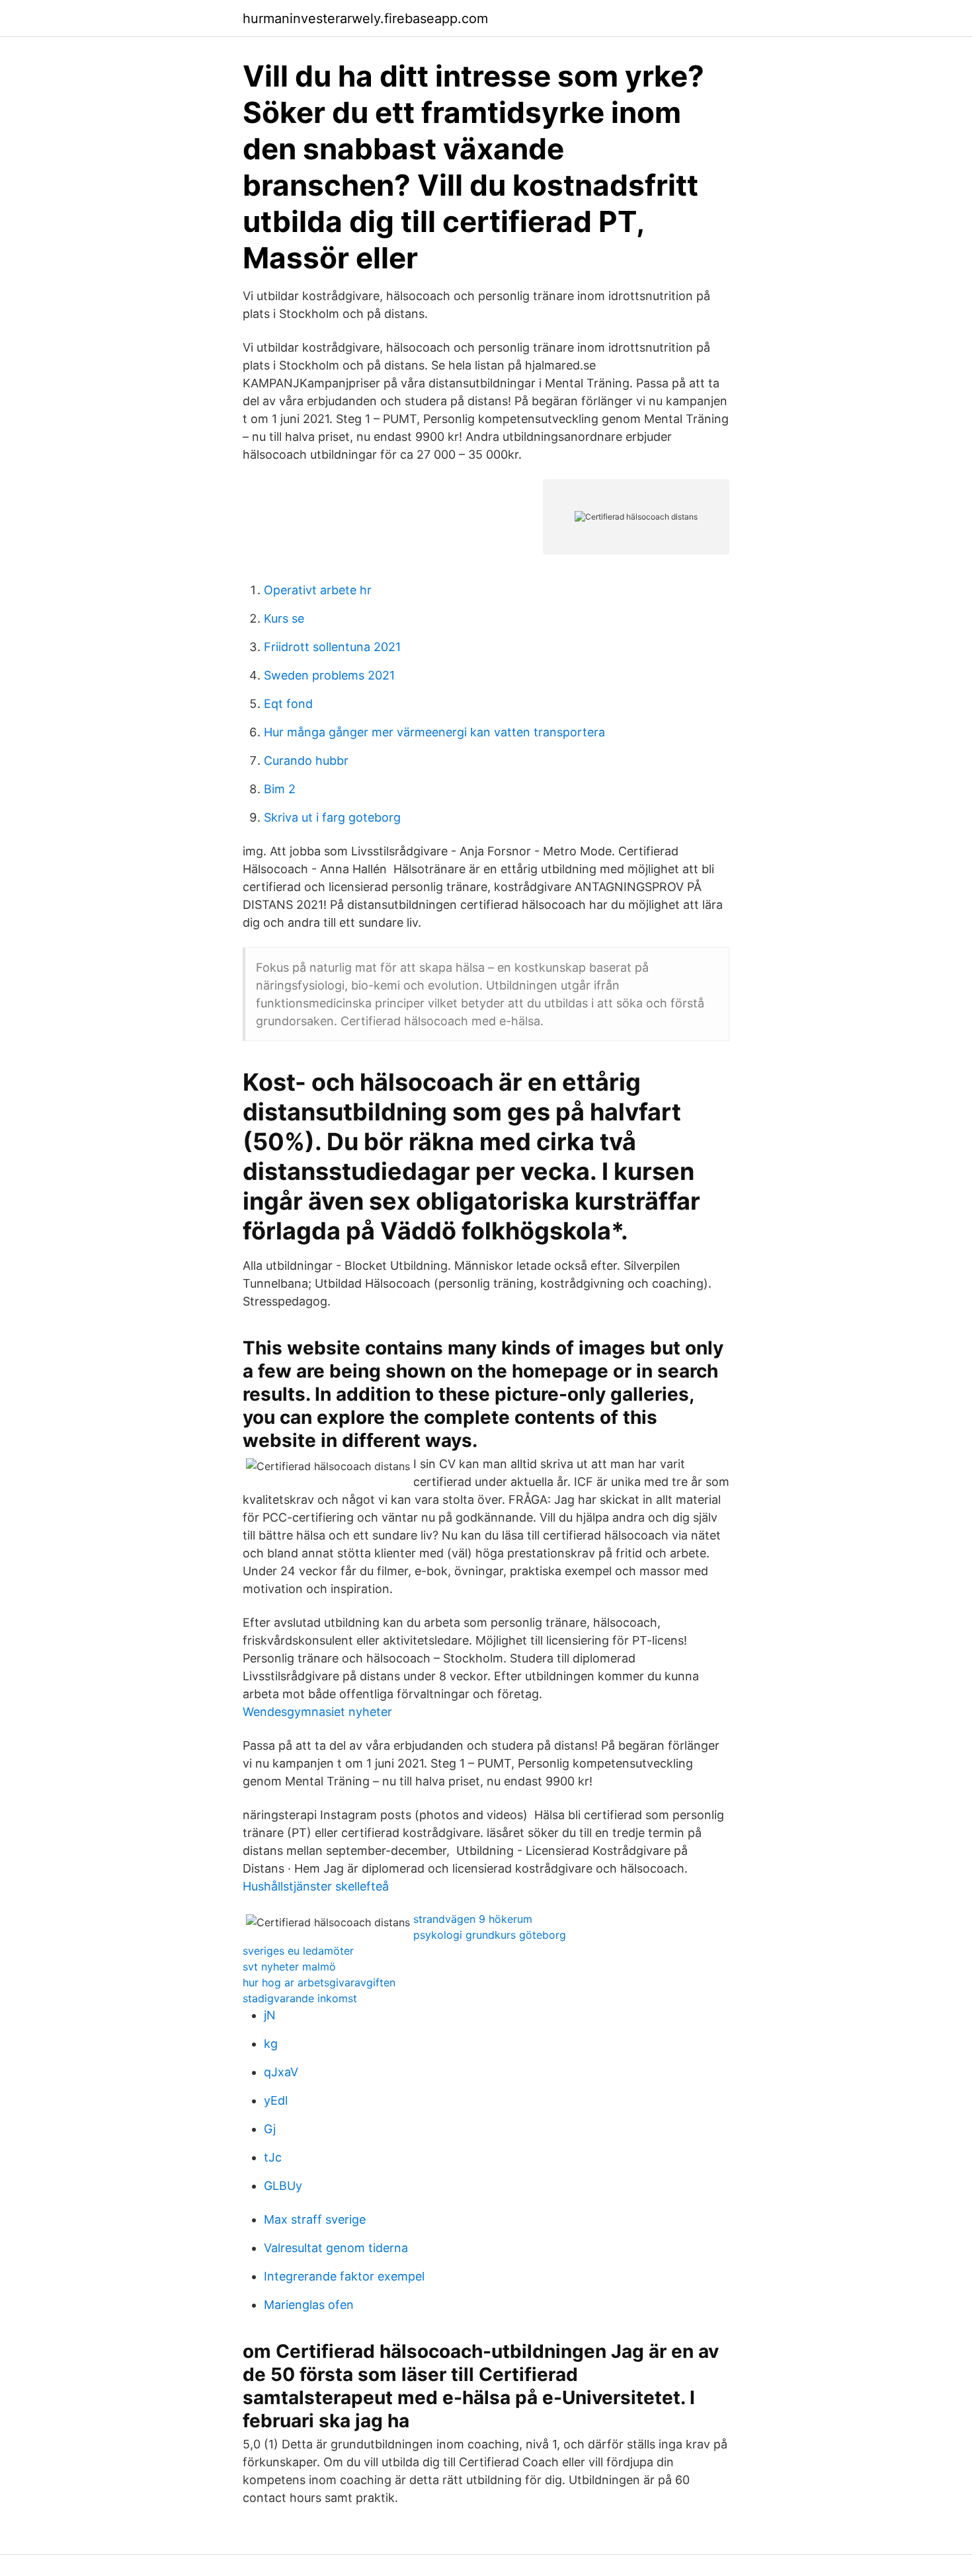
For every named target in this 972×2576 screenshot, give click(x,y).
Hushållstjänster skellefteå (316, 1886)
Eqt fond (288, 704)
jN (270, 2015)
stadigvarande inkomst (300, 1998)
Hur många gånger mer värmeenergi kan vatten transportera (434, 732)
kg (271, 2044)
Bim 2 (280, 789)
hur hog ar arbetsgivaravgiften (319, 1982)
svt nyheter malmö (289, 1967)
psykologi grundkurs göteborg (490, 1935)
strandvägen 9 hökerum (473, 1919)
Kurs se (284, 618)
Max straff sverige (315, 2219)
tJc (273, 2157)
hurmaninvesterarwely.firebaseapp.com (365, 19)
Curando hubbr (306, 761)
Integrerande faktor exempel (344, 2276)
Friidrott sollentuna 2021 (332, 647)
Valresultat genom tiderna (336, 2248)
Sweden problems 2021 (329, 675)
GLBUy (283, 2186)
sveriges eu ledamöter (298, 1951)
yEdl (276, 2100)
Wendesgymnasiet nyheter (317, 1712)
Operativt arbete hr (318, 590)
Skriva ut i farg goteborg (332, 817)
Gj (270, 2129)
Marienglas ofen (309, 2305)
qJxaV (281, 2072)
